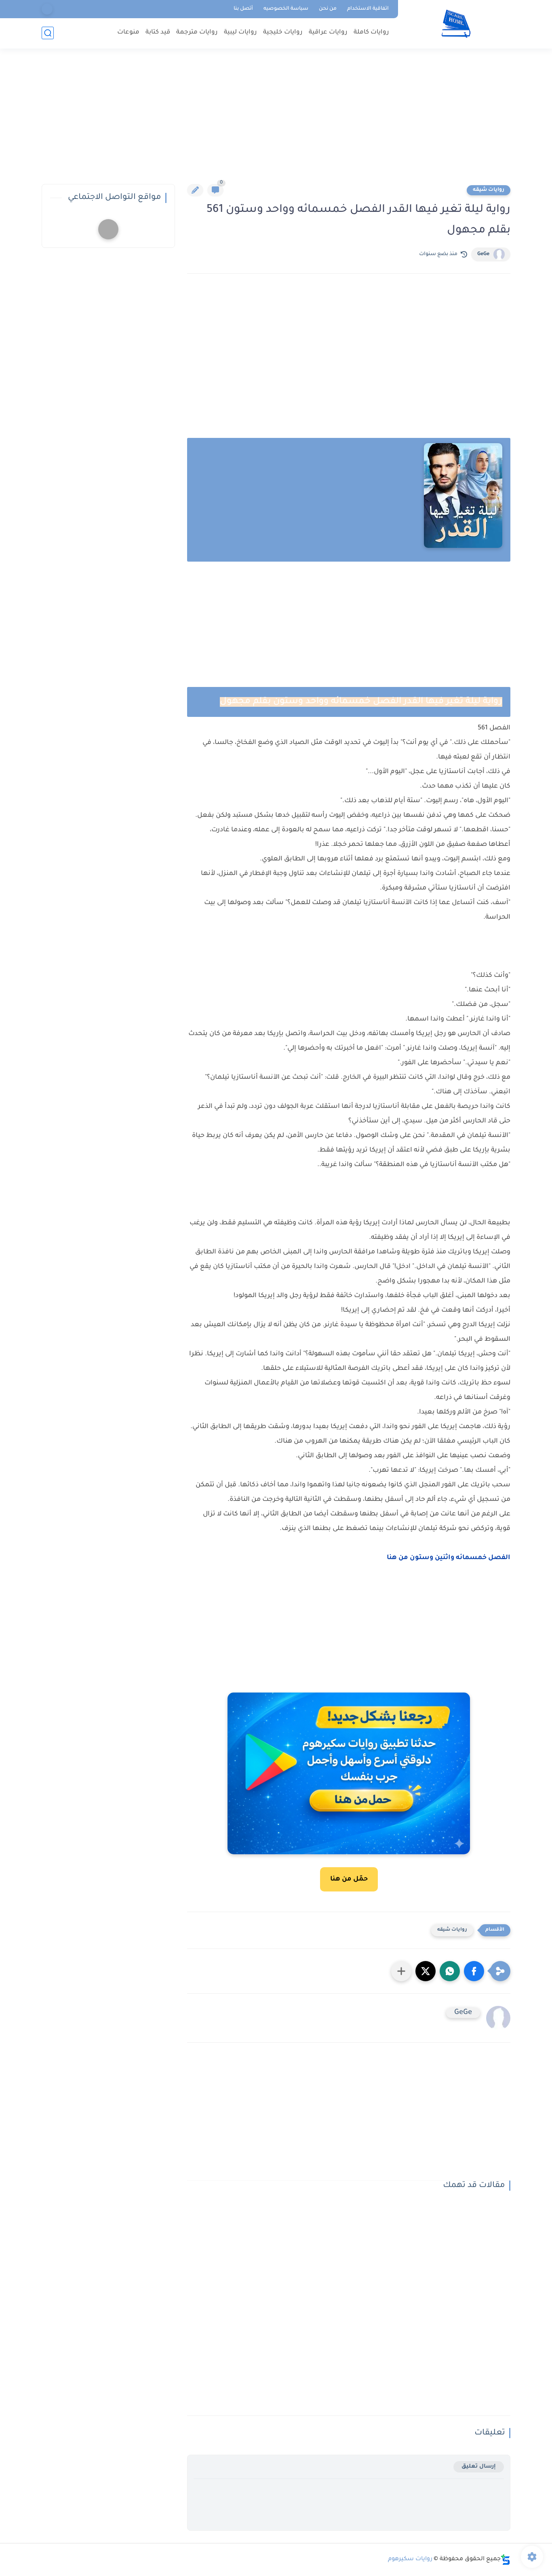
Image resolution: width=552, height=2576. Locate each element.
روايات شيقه (489, 190)
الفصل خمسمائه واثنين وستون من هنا (448, 1558)
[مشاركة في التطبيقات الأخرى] (401, 1971)
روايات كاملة (371, 33)
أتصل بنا (243, 9)
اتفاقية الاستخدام (368, 9)
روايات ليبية (240, 33)
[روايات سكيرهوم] (456, 24)
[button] (474, 1971)
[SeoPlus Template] (506, 2560)
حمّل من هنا (349, 1879)
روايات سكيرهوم (410, 2559)
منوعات (128, 33)
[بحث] (48, 33)
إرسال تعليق (479, 2467)
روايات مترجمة (197, 33)
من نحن (328, 9)
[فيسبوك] (47, 9)
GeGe (483, 254)
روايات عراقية (328, 33)
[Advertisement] (276, 121)
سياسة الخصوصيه (286, 9)
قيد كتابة (158, 33)
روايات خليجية (283, 33)
